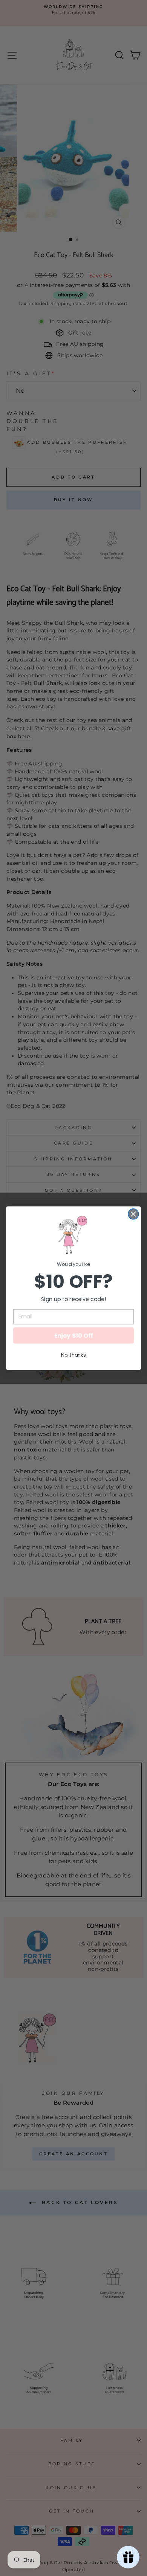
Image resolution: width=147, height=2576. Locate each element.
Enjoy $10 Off (74, 1335)
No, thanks (73, 1355)
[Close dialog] (133, 1214)
